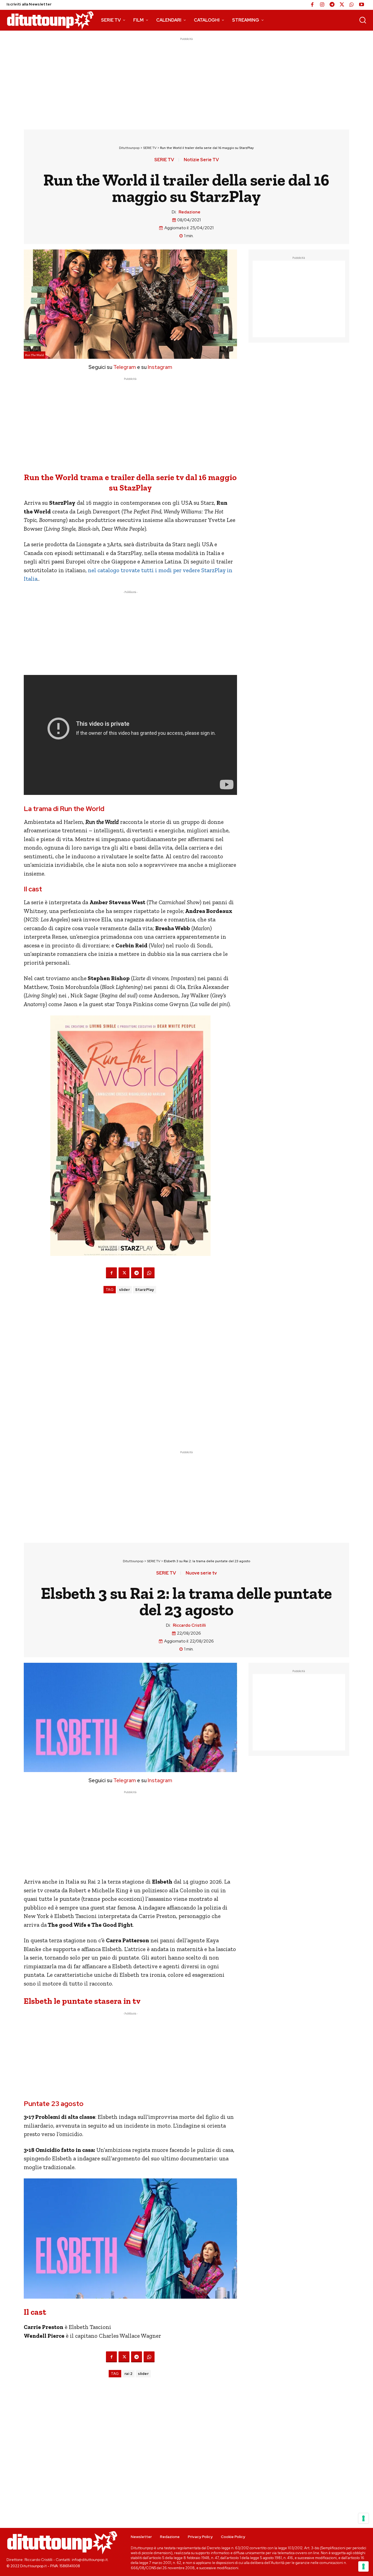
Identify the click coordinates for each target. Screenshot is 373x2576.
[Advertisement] (187, 80)
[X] (342, 5)
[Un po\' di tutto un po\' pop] (50, 20)
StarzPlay (145, 1290)
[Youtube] (362, 5)
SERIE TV (150, 148)
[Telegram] (332, 5)
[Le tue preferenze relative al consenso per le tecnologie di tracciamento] (363, 2566)
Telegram (124, 367)
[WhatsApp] (352, 5)
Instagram (160, 367)
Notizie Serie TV (201, 160)
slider (124, 1290)
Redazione (190, 212)
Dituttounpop (129, 148)
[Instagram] (322, 5)
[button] (363, 20)
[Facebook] (312, 5)
